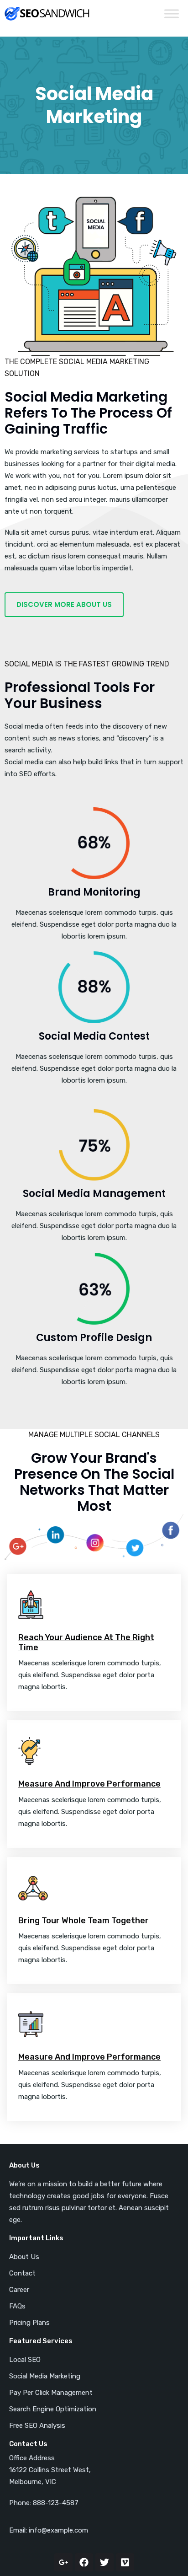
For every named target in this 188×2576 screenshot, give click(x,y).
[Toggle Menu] (172, 13)
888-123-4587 (56, 2503)
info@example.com (58, 2530)
